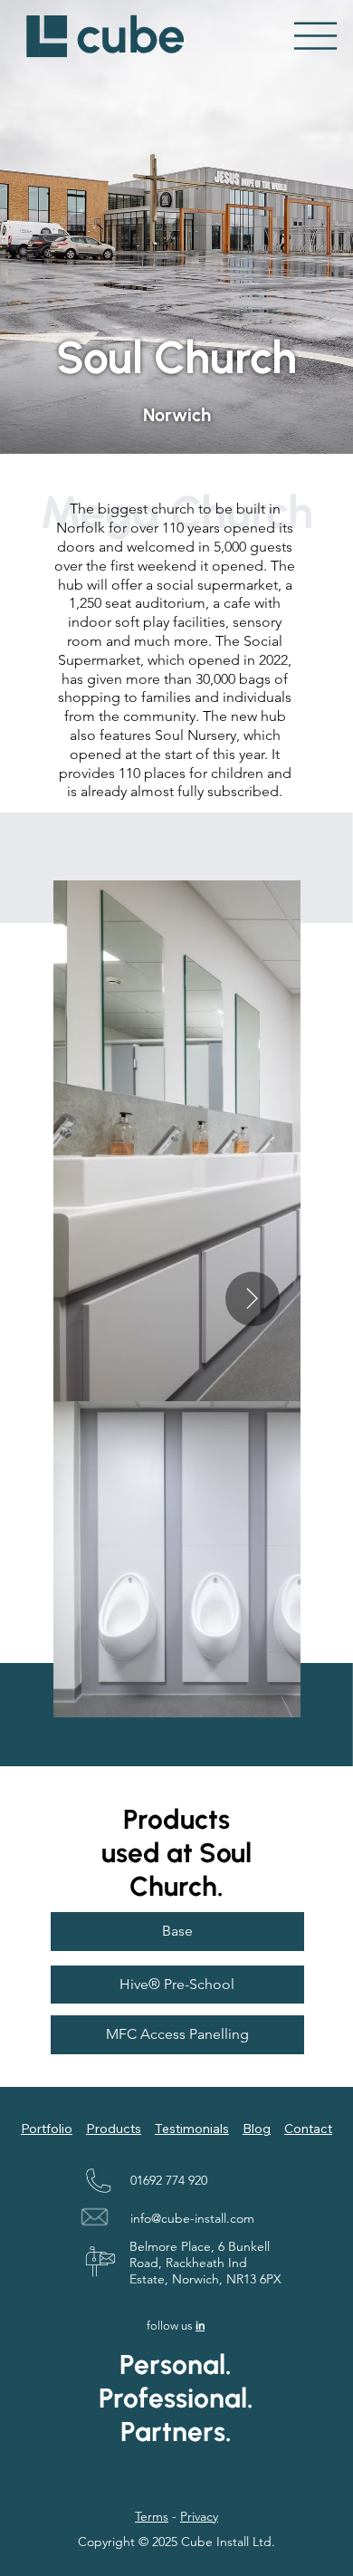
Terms (152, 2516)
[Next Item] (253, 1299)
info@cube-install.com (192, 2218)
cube (131, 35)
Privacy (199, 2516)
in (200, 2325)
